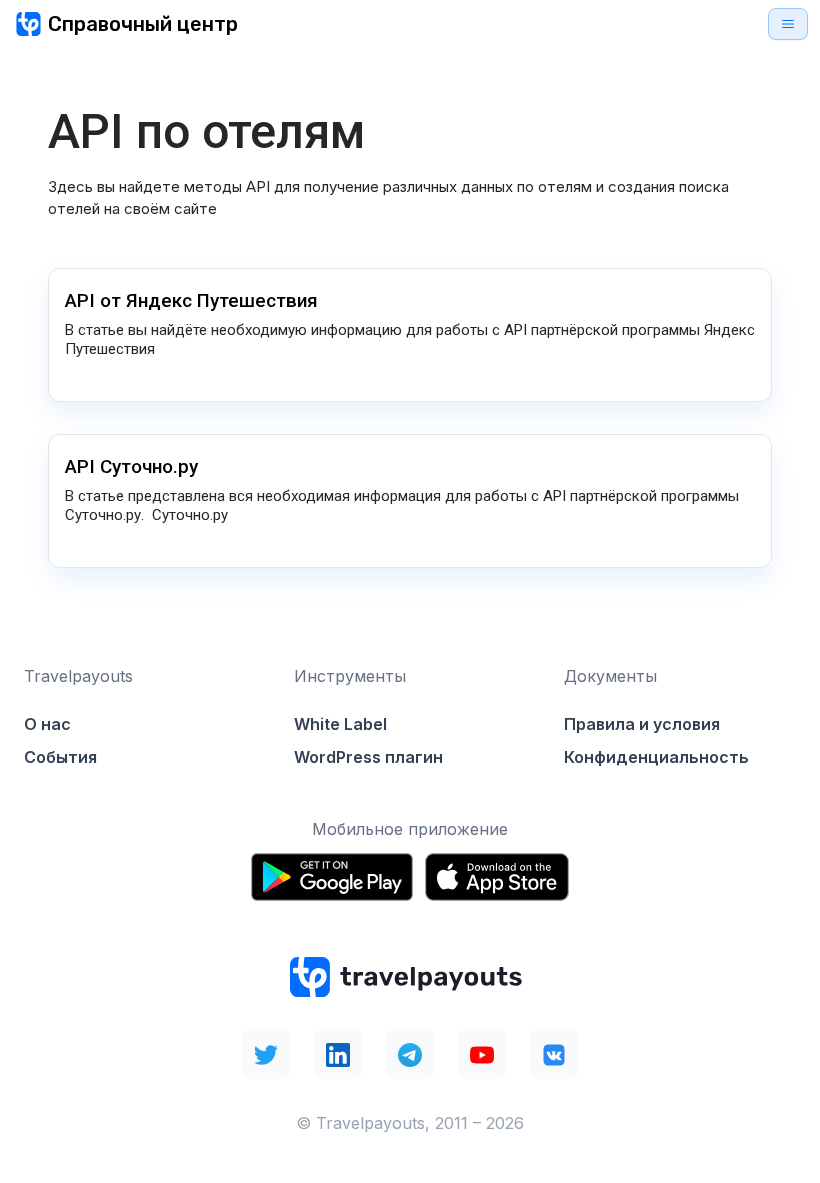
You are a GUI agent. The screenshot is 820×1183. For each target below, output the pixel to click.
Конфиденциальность (656, 757)
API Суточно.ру (131, 466)
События (60, 757)
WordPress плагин (368, 757)
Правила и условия (642, 724)
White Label (340, 724)
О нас (47, 724)
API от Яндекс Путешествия (191, 300)
